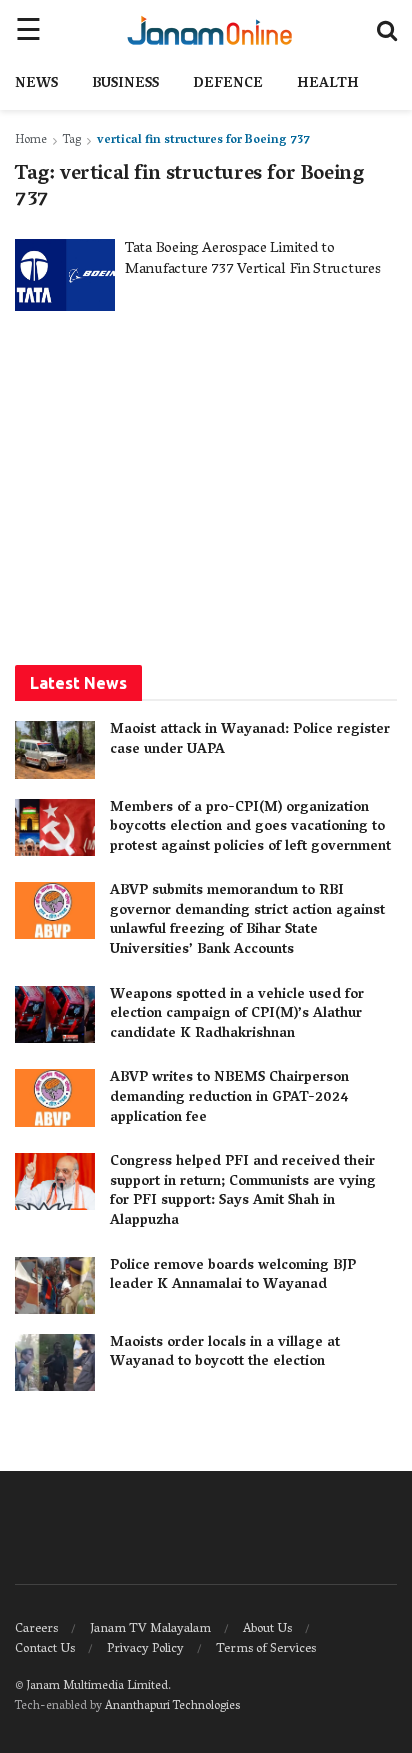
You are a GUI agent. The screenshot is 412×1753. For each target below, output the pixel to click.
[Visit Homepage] (209, 30)
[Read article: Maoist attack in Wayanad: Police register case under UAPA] (55, 749)
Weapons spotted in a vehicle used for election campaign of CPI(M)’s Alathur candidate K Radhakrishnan (237, 1015)
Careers (36, 1629)
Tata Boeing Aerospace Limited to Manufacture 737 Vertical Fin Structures (252, 259)
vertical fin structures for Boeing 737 (203, 140)
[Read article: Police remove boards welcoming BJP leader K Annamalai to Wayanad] (55, 1285)
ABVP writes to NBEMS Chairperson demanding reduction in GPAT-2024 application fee (229, 1098)
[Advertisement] (206, 486)
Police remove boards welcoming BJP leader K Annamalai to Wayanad (233, 1276)
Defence (228, 84)
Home (31, 140)
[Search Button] (387, 30)
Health (328, 84)
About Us (267, 1629)
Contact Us (45, 1649)
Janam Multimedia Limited (97, 1686)
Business (125, 84)
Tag (72, 140)
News (36, 84)
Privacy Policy (145, 1649)
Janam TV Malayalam (150, 1629)
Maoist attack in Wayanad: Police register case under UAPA (250, 740)
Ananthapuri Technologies (172, 1706)
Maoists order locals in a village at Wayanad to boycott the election (225, 1353)
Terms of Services (266, 1649)
